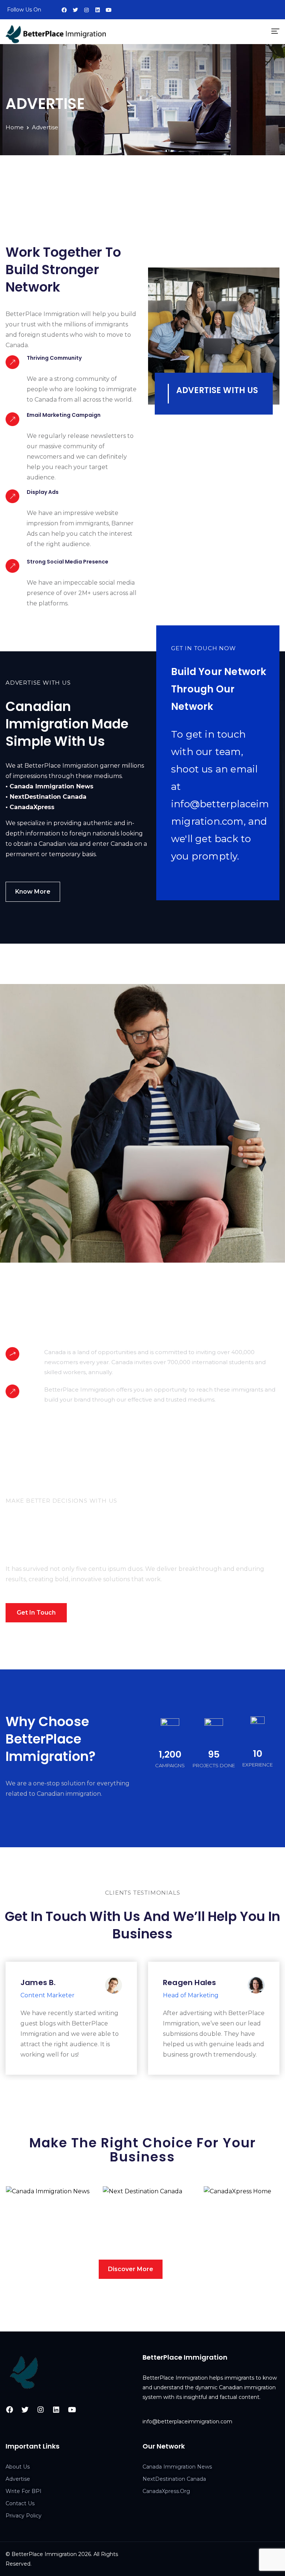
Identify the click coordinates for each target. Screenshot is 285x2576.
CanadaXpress (229, 2275)
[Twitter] (75, 10)
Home (15, 127)
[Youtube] (109, 10)
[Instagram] (86, 10)
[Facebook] (64, 10)
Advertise (18, 2479)
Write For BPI (24, 2491)
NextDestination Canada (137, 2210)
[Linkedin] (98, 10)
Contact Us (20, 2503)
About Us (18, 2467)
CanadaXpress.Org (166, 2491)
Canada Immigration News (177, 2467)
